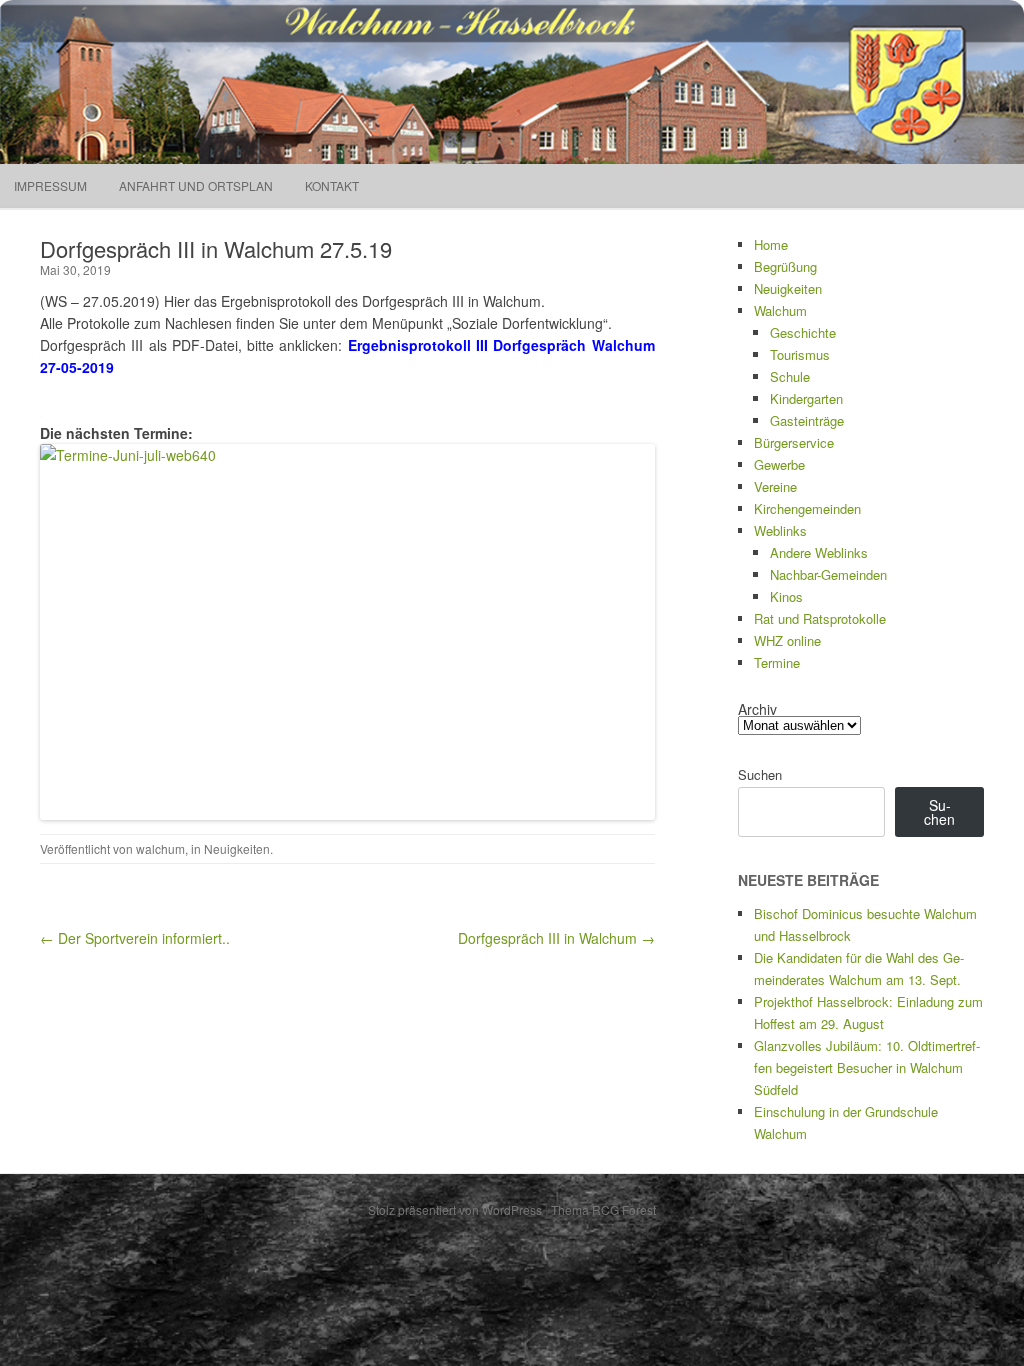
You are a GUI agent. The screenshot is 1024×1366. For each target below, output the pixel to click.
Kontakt (332, 185)
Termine (777, 662)
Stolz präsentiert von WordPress (455, 1209)
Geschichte (803, 332)
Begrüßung (785, 266)
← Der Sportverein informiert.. (135, 938)
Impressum (50, 185)
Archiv (757, 709)
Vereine (775, 486)
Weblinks (780, 530)
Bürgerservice (794, 442)
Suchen (760, 774)
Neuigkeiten (237, 848)
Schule (790, 376)
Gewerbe (779, 464)
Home (771, 244)
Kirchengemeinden (807, 508)
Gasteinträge (807, 420)
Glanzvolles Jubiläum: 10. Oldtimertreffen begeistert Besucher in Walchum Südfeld (867, 1067)
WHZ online (787, 640)
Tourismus (800, 354)
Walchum (780, 310)
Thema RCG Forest (603, 1209)
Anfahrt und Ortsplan (196, 185)
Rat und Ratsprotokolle (820, 618)
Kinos (786, 596)
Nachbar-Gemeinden (828, 574)
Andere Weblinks (819, 552)
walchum (160, 848)
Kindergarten (806, 398)
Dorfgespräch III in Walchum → (556, 938)
